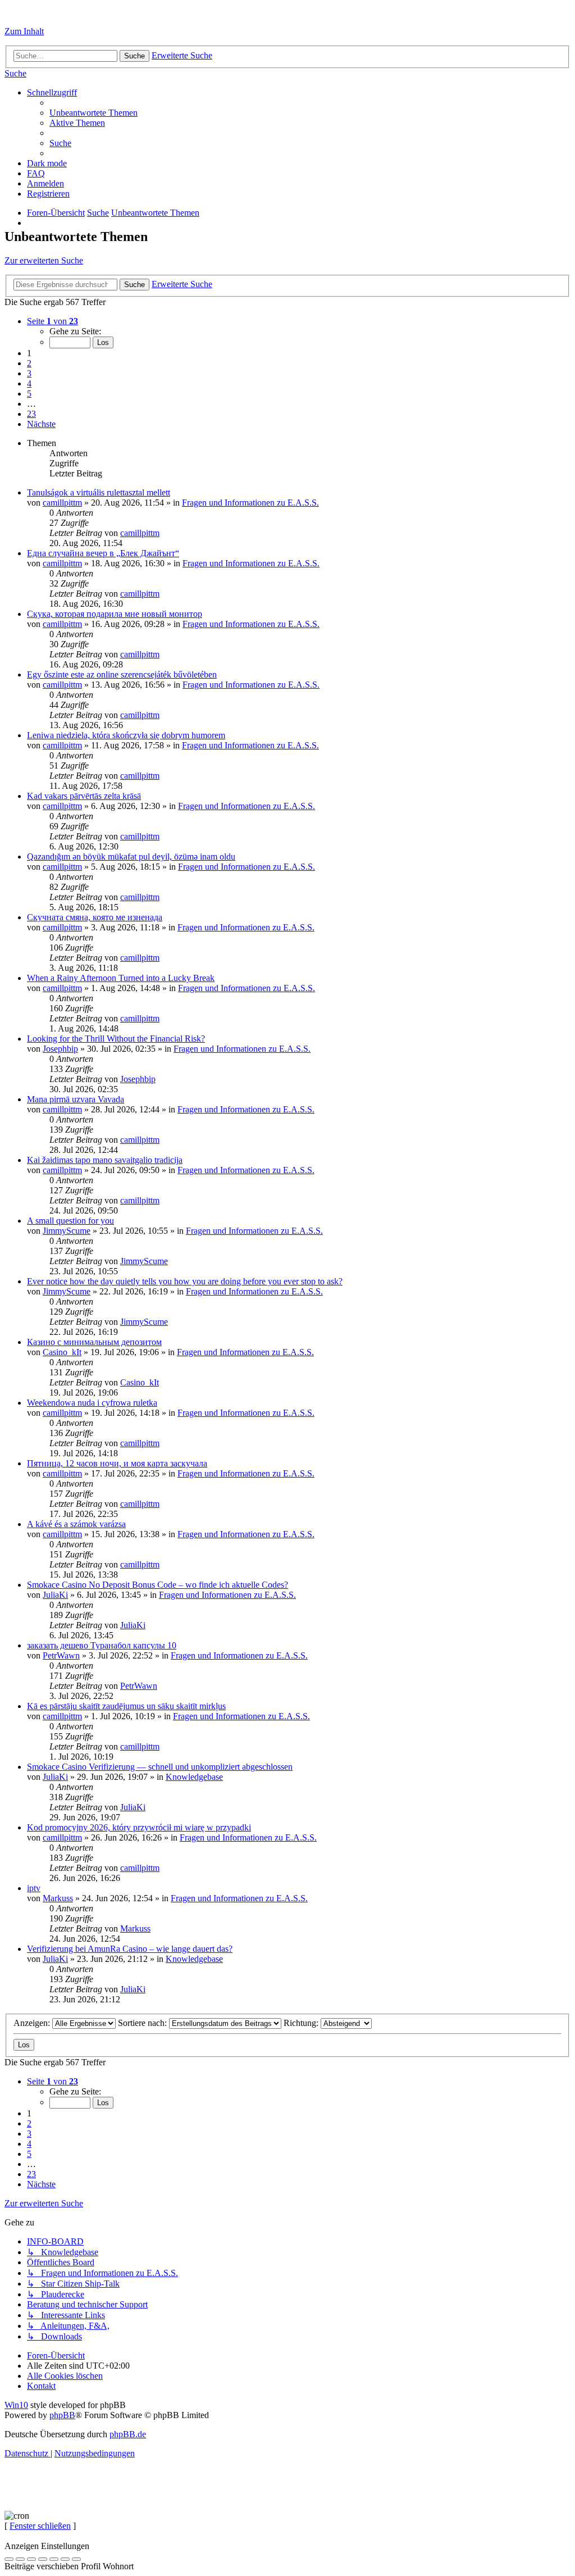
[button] (53, 321)
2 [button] (29, 363)
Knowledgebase (194, 1777)
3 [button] (29, 373)
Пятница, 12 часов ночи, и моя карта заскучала (117, 1463)
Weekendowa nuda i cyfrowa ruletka (92, 1403)
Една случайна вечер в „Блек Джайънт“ (103, 553)
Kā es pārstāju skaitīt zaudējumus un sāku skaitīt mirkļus (126, 1706)
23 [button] (31, 414)
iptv (34, 1888)
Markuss (58, 1898)
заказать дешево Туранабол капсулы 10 (102, 1645)
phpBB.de (128, 2434)
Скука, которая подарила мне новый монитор (115, 614)
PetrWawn (61, 1655)
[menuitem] (15, 73)
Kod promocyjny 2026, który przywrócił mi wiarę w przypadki (139, 1827)
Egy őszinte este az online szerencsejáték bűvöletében (122, 674)
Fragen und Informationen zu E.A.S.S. (250, 503)
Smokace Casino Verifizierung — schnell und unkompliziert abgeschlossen (160, 1767)
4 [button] (29, 383)
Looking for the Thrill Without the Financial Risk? (116, 1039)
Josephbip (60, 1049)
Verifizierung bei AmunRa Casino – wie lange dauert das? (130, 1949)
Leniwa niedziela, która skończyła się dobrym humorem (126, 735)
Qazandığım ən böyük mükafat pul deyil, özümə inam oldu (131, 857)
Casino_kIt (62, 1352)
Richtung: (302, 2023)
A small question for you (70, 1221)
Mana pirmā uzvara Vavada (76, 1099)
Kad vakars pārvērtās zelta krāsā (84, 796)
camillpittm (62, 503)
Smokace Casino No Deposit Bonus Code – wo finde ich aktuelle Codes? (158, 1585)
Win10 (16, 2405)
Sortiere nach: (143, 2023)
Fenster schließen (40, 2526)
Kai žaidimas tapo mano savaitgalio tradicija (105, 1160)
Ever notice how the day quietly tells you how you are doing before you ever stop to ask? (185, 1281)
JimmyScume (67, 1231)
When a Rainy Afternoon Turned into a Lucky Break (121, 978)
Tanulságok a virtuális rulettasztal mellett (99, 492)
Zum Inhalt (24, 31)
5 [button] (29, 394)
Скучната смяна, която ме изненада (95, 917)
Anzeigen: (33, 2023)
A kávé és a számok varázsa (76, 1524)
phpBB (62, 2415)
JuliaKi (55, 1595)
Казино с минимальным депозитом (94, 1342)
